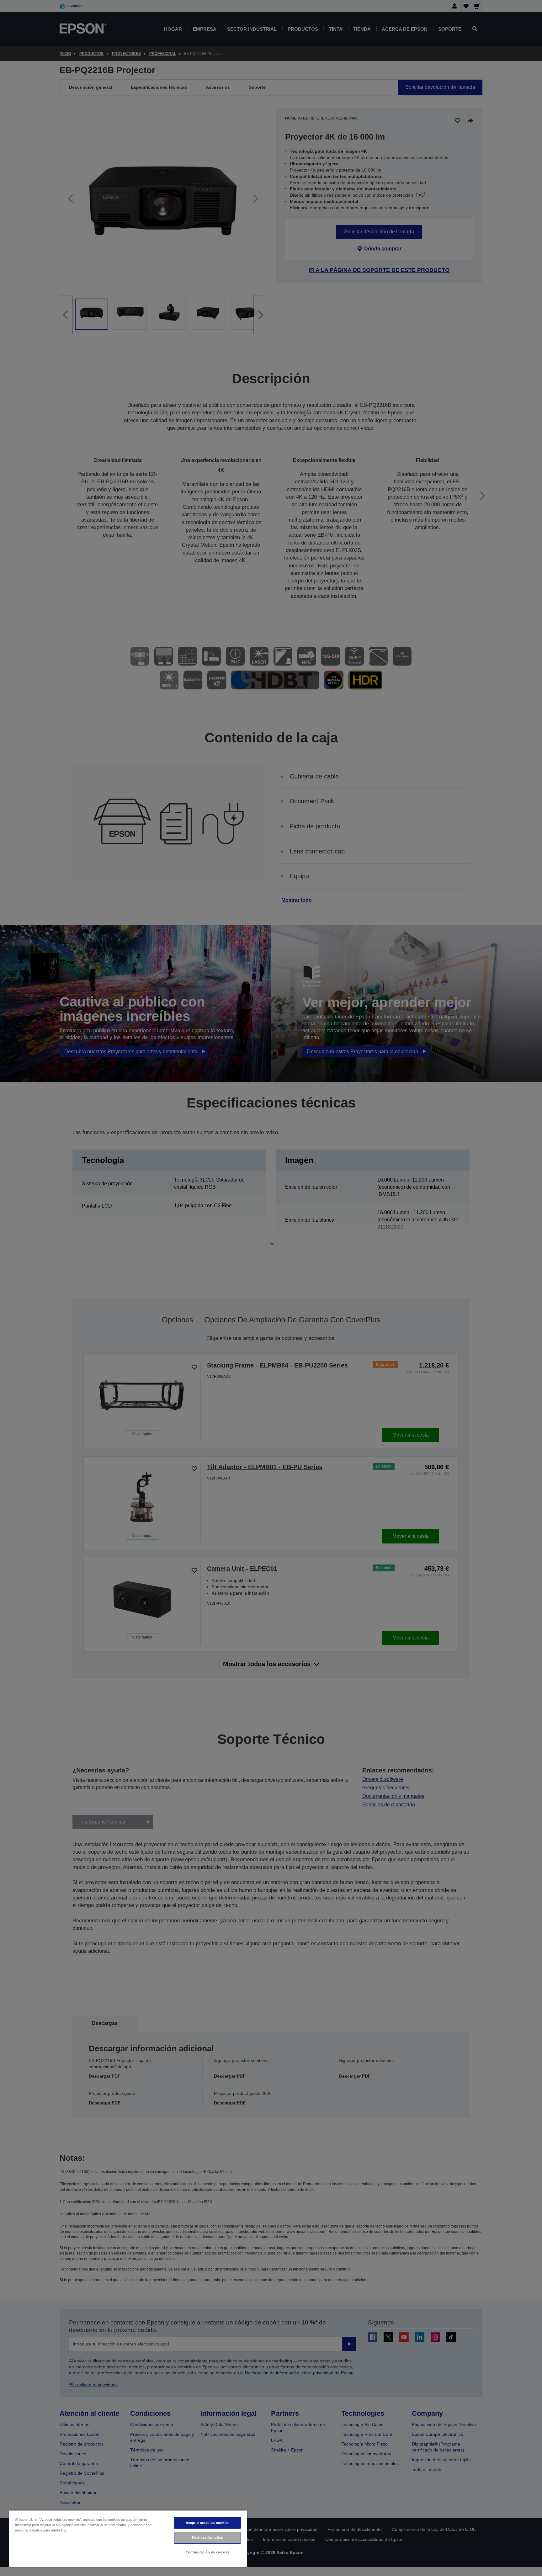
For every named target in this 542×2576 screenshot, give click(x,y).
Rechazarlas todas (207, 2537)
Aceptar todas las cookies (207, 2523)
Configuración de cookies (207, 2552)
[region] (128, 2539)
